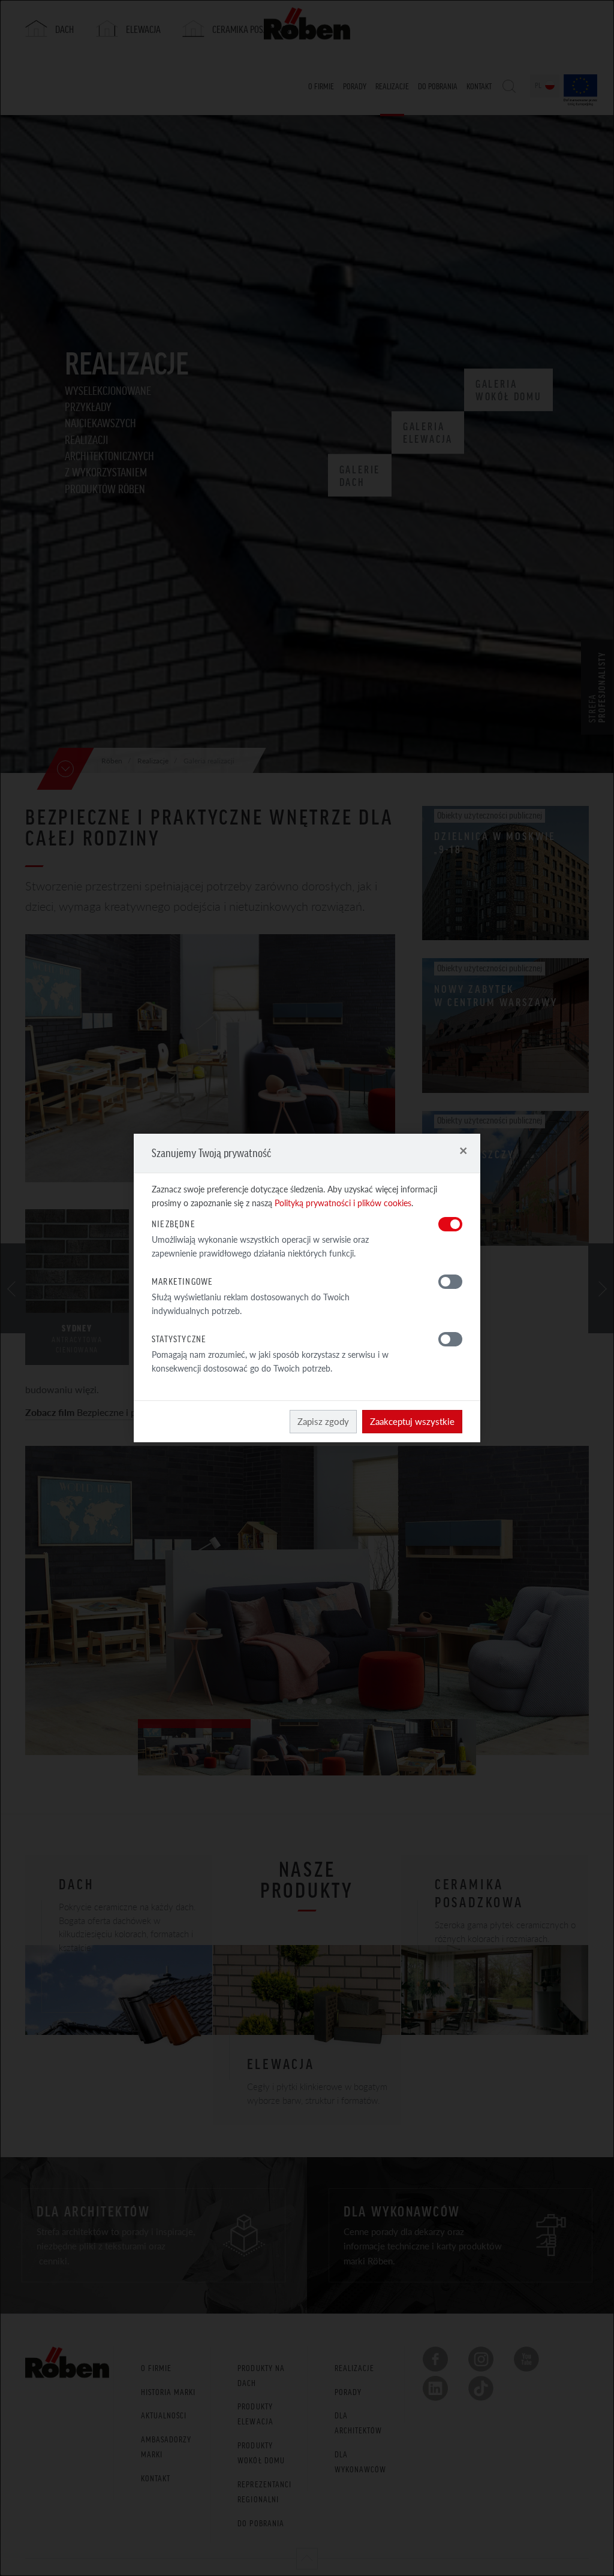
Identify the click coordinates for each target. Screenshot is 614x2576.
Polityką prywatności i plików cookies (343, 1203)
